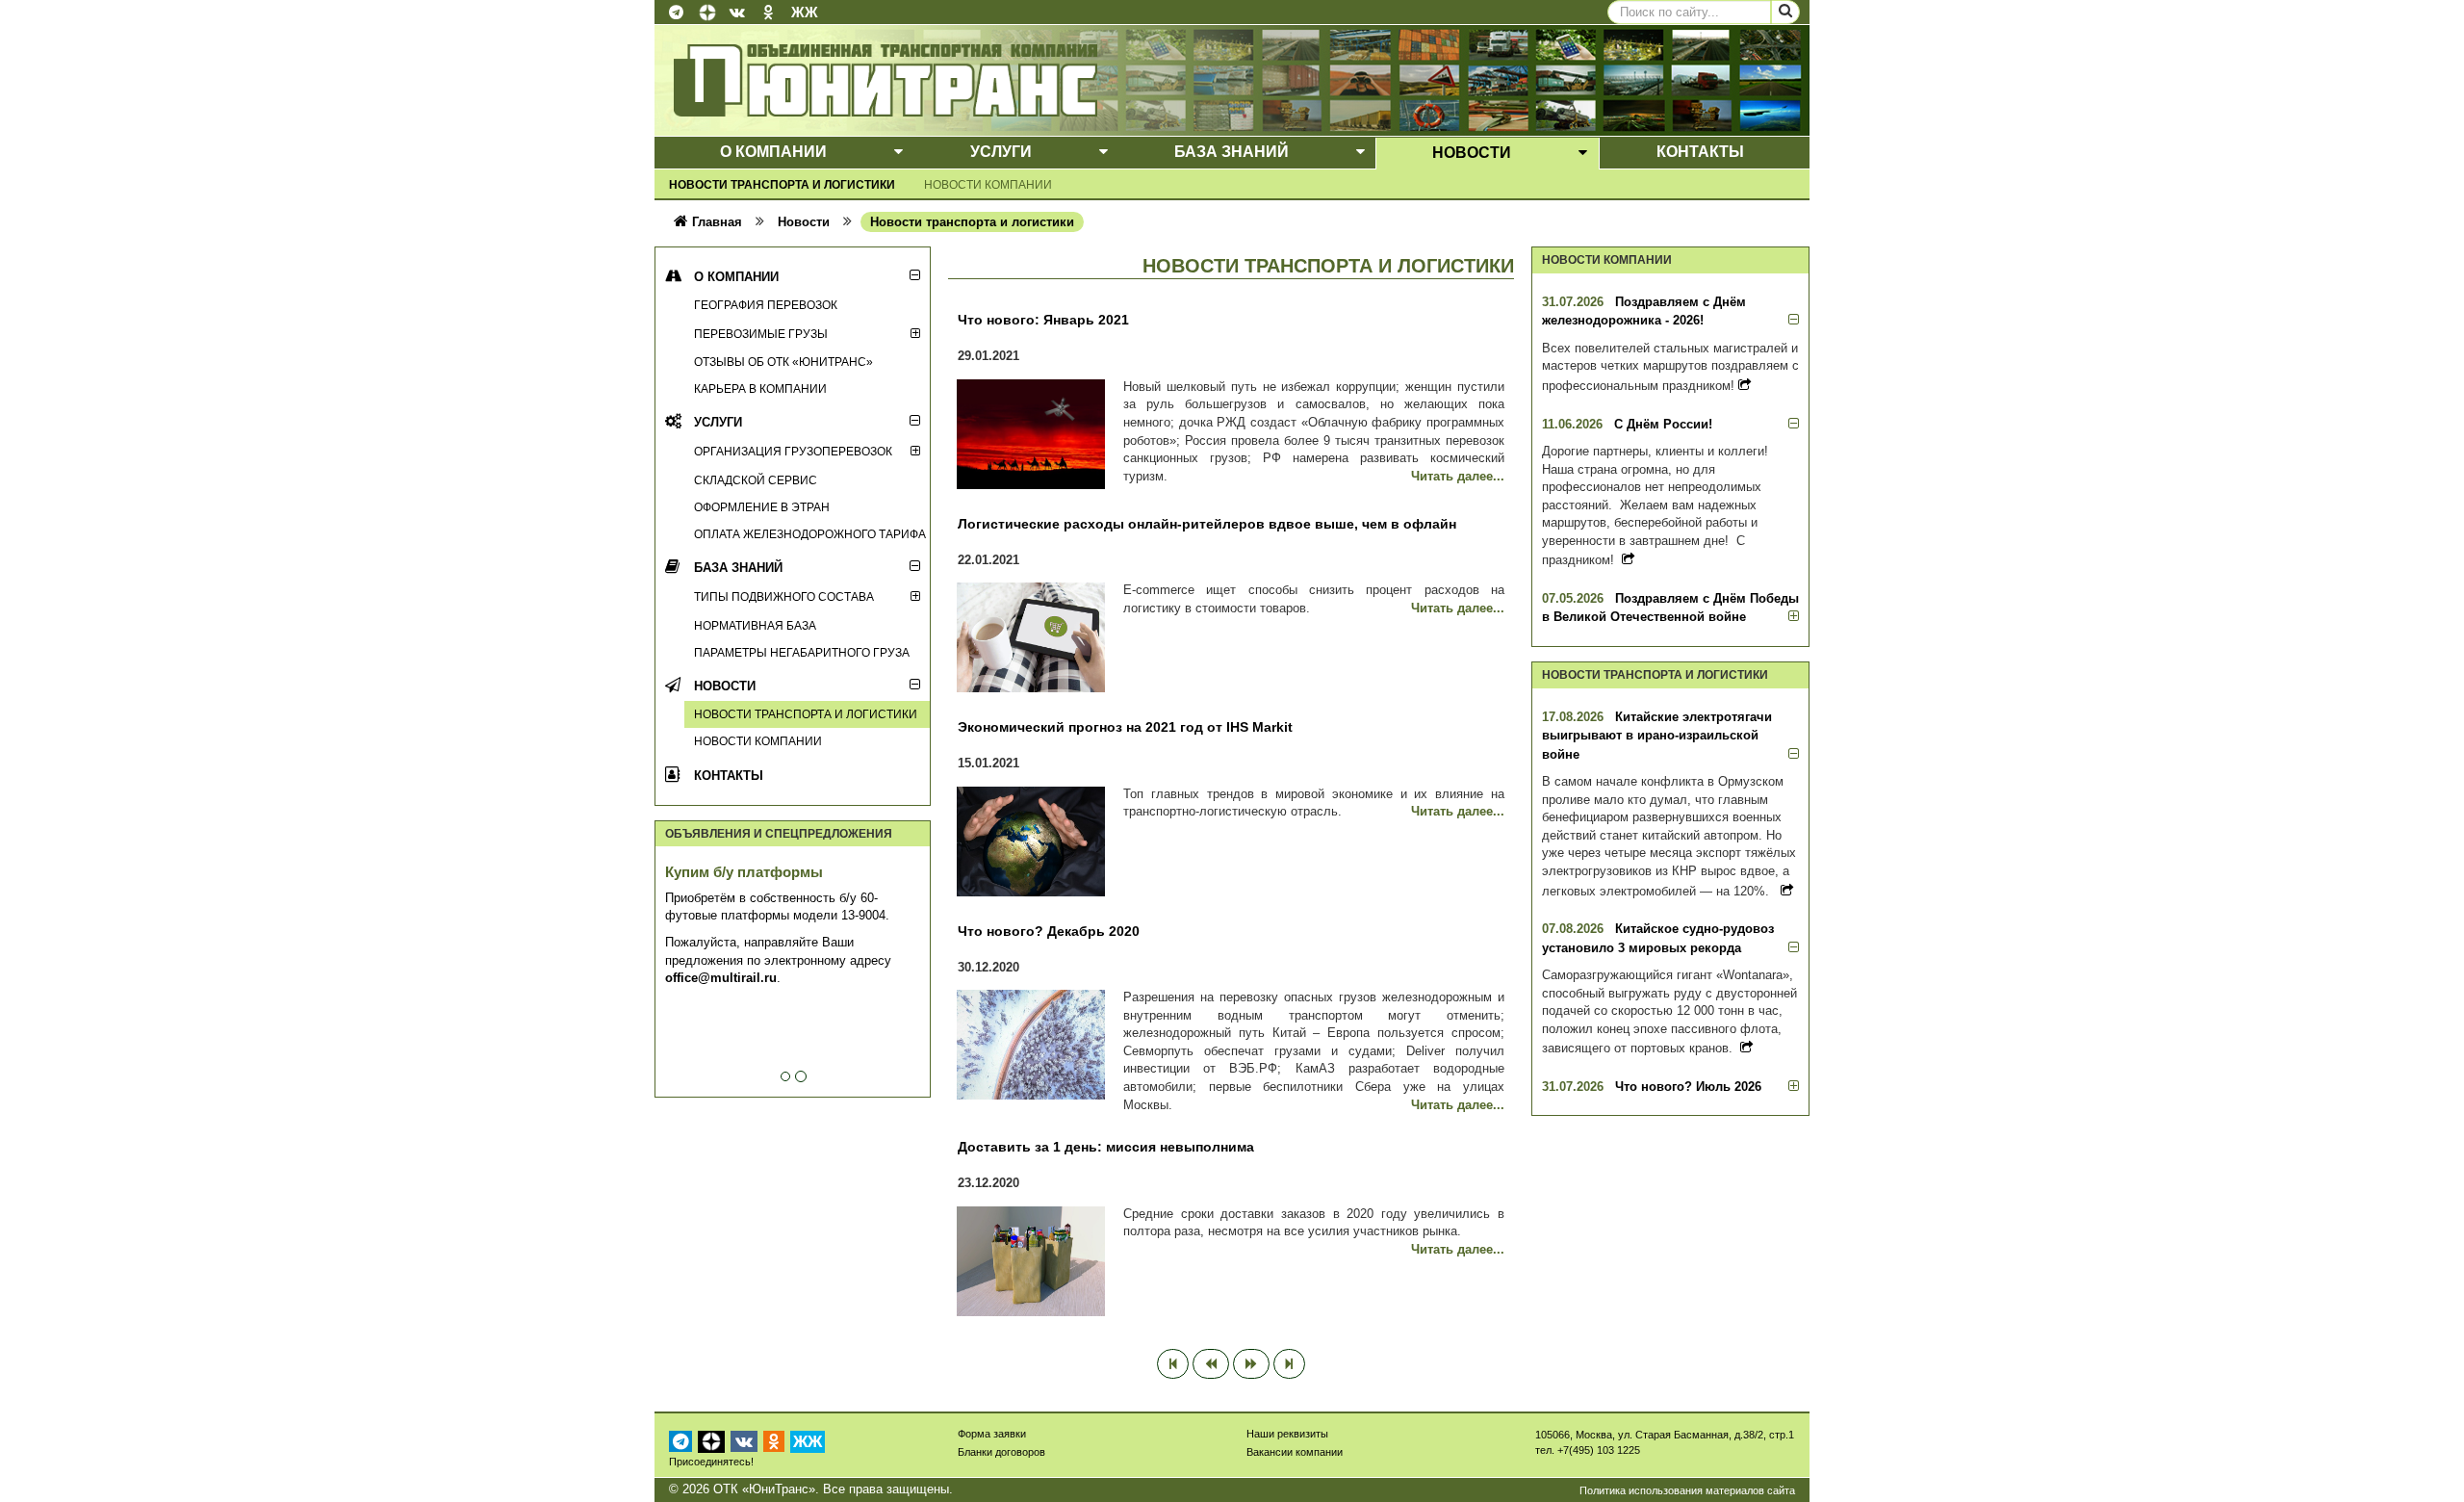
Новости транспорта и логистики (782, 184)
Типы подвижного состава (784, 596)
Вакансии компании (1295, 1452)
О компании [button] (773, 152)
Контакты (729, 776)
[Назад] (1211, 1364)
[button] (898, 153)
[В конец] (1289, 1364)
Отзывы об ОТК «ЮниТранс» (783, 362)
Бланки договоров (1001, 1452)
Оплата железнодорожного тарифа (810, 534)
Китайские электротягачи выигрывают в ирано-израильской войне (1657, 736)
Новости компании (988, 184)
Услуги (718, 422)
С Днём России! (1663, 424)
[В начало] (1173, 1364)
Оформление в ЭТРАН (762, 507)
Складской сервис (756, 480)
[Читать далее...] (1745, 385)
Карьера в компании (760, 388)
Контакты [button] (1700, 152)
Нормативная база (755, 625)
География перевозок (766, 305)
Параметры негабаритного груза (802, 652)
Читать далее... (1458, 476)
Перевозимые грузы (761, 334)
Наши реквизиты (1287, 1434)
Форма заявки (992, 1434)
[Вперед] (1251, 1364)
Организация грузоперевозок (793, 451)
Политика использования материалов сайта (1687, 1490)
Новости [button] (1472, 153)
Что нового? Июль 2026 (1688, 1087)
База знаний (738, 568)
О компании (736, 277)
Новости (725, 686)
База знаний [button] (1232, 152)
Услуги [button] (1001, 152)
